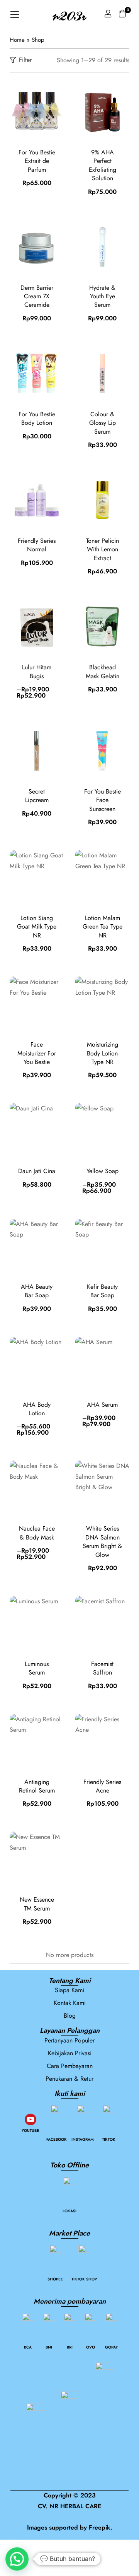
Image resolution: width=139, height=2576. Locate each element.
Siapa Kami (69, 1990)
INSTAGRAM (83, 2139)
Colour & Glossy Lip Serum (103, 423)
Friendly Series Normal (37, 545)
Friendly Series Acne (102, 1786)
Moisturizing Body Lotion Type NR (103, 1053)
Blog (70, 2016)
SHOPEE (55, 2279)
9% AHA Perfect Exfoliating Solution (103, 165)
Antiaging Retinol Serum (37, 1786)
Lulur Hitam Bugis (37, 671)
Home (17, 40)
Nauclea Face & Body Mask (37, 1533)
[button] (17, 2559)
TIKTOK (109, 2139)
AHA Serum (102, 1405)
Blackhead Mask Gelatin (103, 671)
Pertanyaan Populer (69, 2040)
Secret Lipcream (37, 796)
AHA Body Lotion (37, 1409)
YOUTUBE (30, 2130)
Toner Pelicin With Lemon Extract (103, 549)
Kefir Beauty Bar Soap (102, 1291)
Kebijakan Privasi (70, 2053)
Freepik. (101, 2527)
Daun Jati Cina (37, 1171)
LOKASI (69, 2211)
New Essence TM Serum (37, 1904)
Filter (25, 60)
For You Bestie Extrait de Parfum (37, 161)
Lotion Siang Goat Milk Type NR (37, 927)
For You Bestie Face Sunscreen (103, 800)
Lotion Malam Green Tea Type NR (103, 927)
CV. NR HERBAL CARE (69, 2506)
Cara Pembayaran (70, 2066)
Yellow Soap (103, 1171)
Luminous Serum (37, 1668)
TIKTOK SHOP (84, 2279)
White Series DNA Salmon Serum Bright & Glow (102, 1541)
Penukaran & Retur (69, 2079)
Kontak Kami (70, 2003)
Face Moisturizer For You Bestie (37, 1053)
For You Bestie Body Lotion (37, 418)
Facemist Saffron (102, 1668)
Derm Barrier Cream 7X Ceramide (37, 296)
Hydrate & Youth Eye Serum (102, 296)
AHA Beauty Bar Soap (37, 1291)
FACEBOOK (57, 2139)
